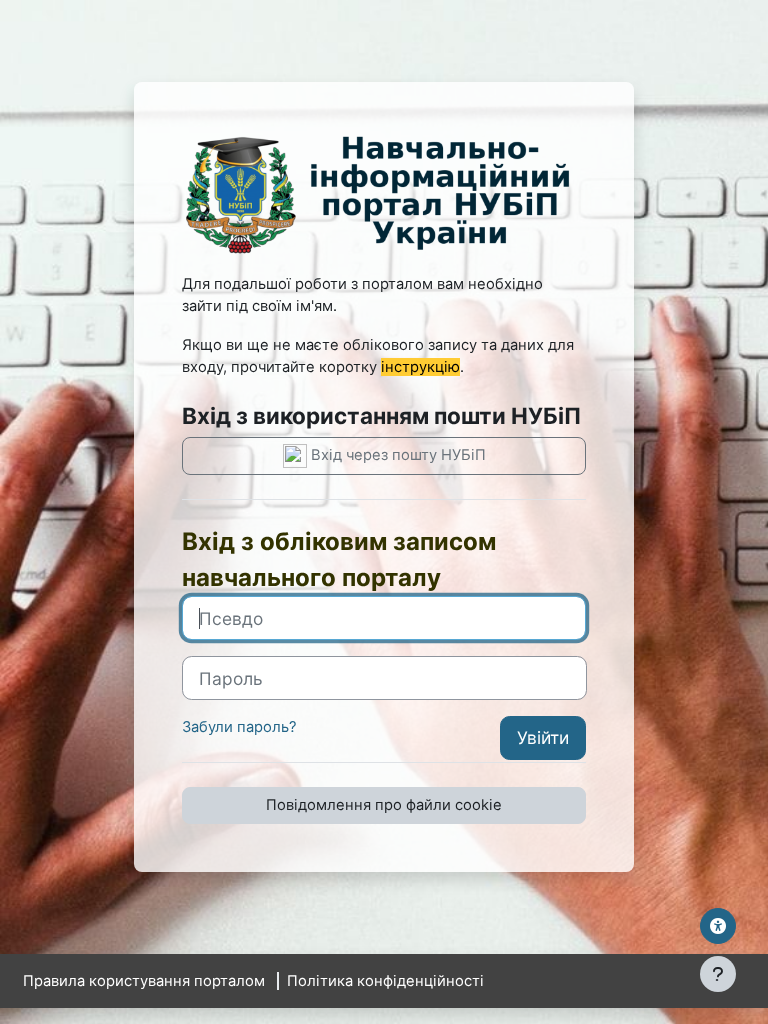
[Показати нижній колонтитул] (718, 974)
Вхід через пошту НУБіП (396, 455)
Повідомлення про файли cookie (384, 805)
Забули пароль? (239, 727)
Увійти (543, 737)
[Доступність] (718, 926)
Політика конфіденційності (385, 981)
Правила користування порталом (144, 981)
